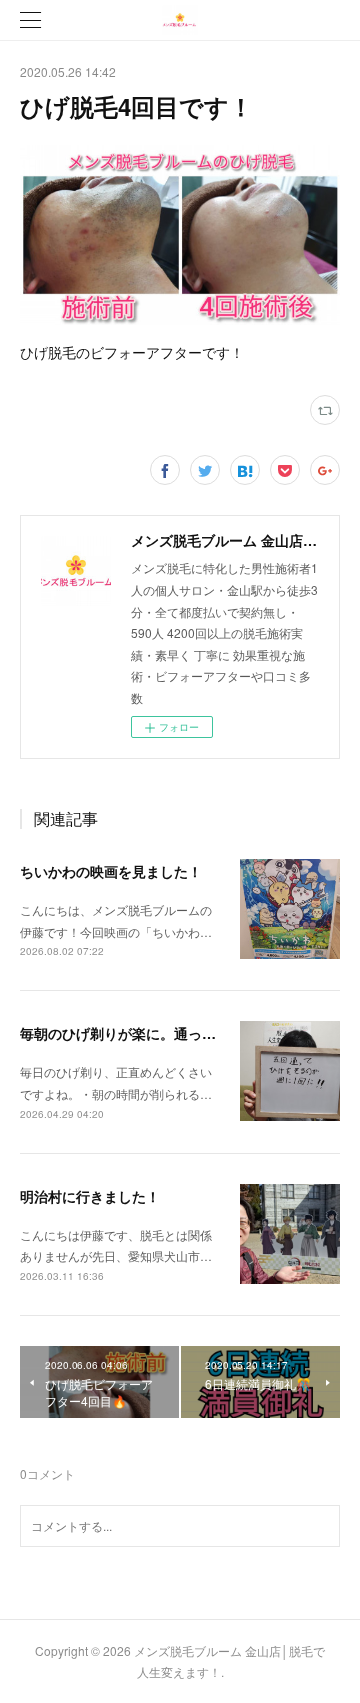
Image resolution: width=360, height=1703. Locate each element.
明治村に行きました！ (90, 1196)
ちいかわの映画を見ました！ (111, 871)
